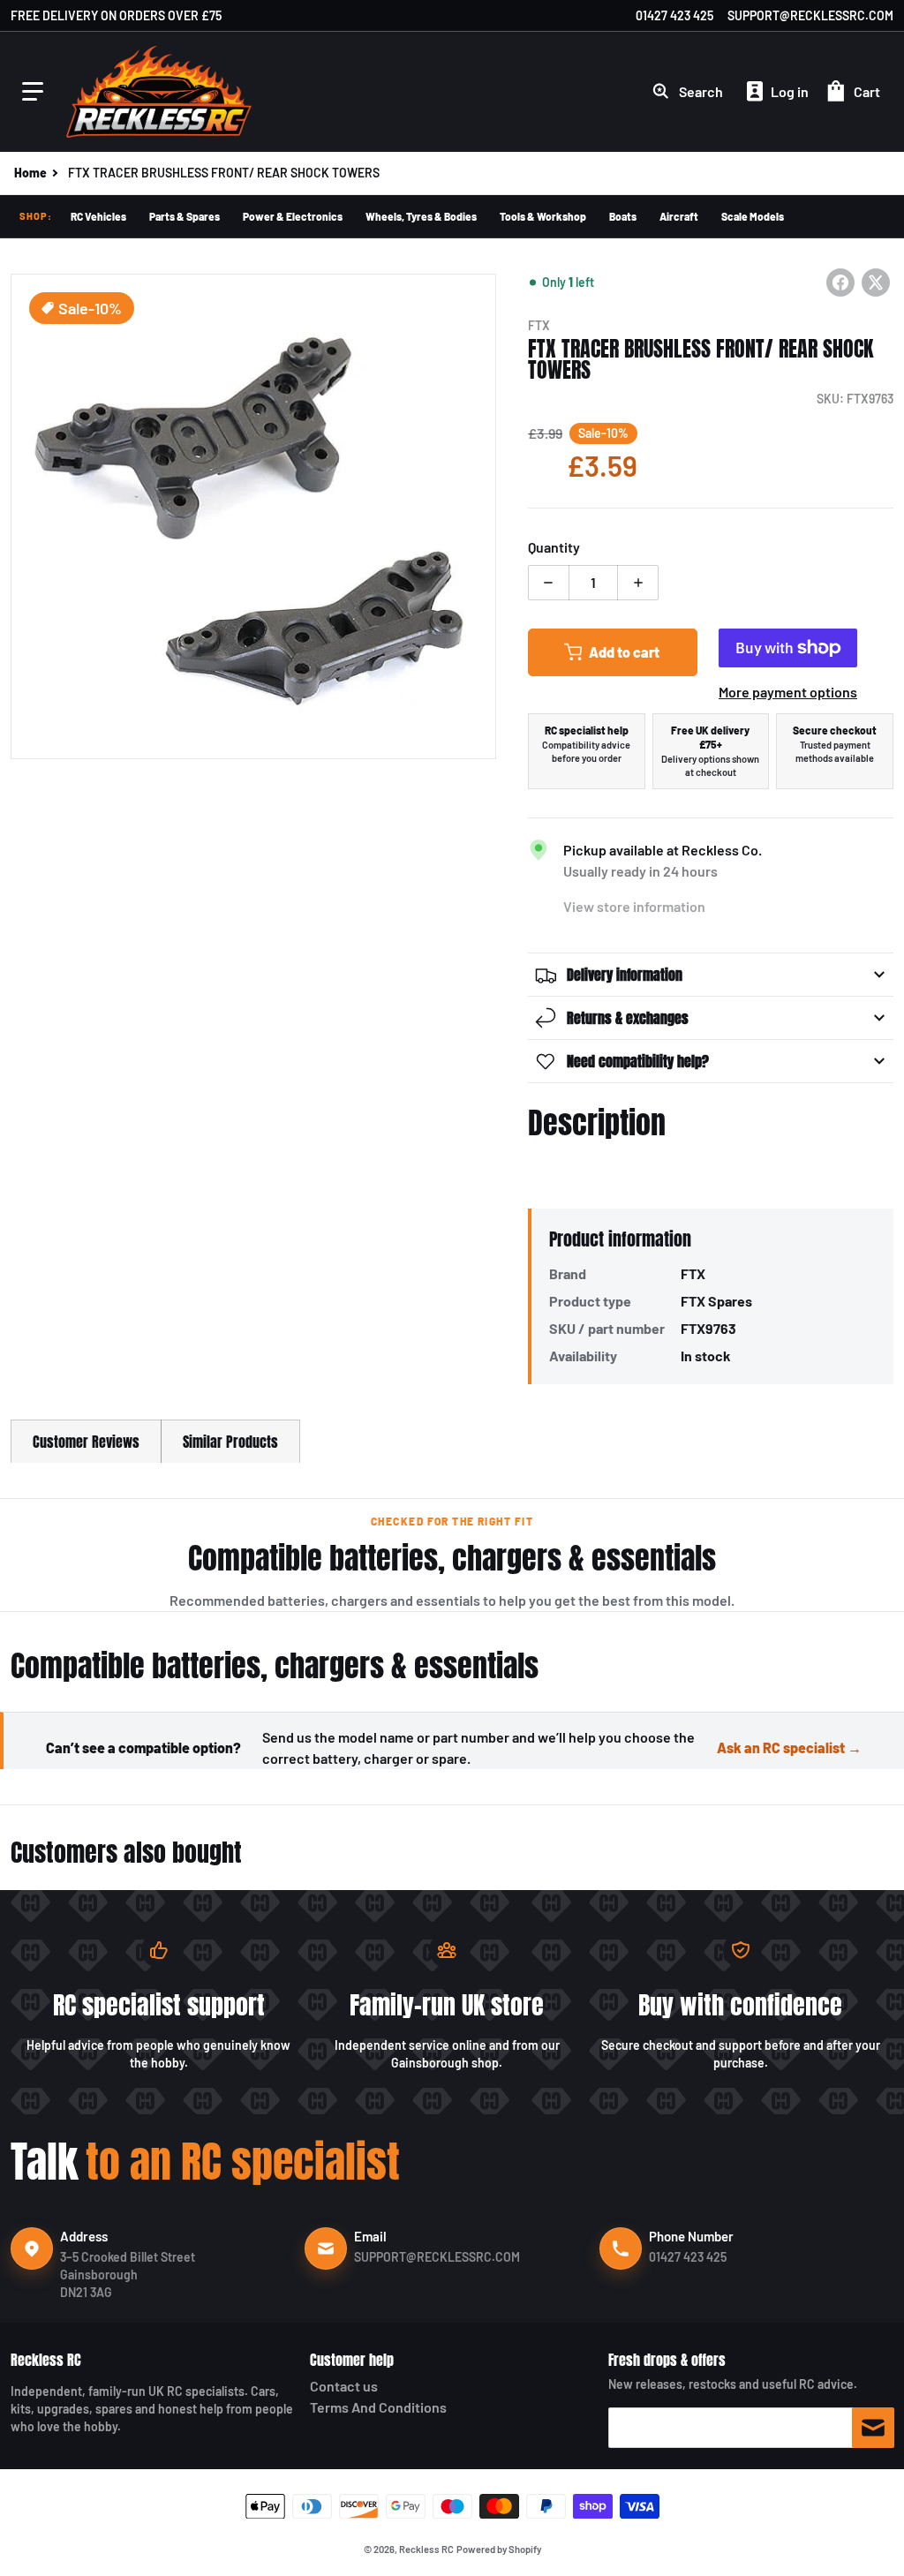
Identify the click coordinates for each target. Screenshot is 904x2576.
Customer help (352, 2360)
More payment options (788, 692)
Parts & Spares (185, 216)
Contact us (344, 2386)
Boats (623, 216)
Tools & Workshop (543, 216)
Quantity (554, 547)
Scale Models (753, 216)
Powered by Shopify (499, 2549)
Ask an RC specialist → (789, 1747)
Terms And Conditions (378, 2407)
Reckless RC (46, 2360)
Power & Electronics (293, 216)
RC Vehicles (98, 216)
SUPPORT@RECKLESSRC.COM (810, 15)
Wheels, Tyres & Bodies (421, 216)
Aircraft (679, 216)
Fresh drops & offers (667, 2360)
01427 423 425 (674, 15)
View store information (634, 906)
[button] (33, 92)
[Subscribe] (873, 2428)
